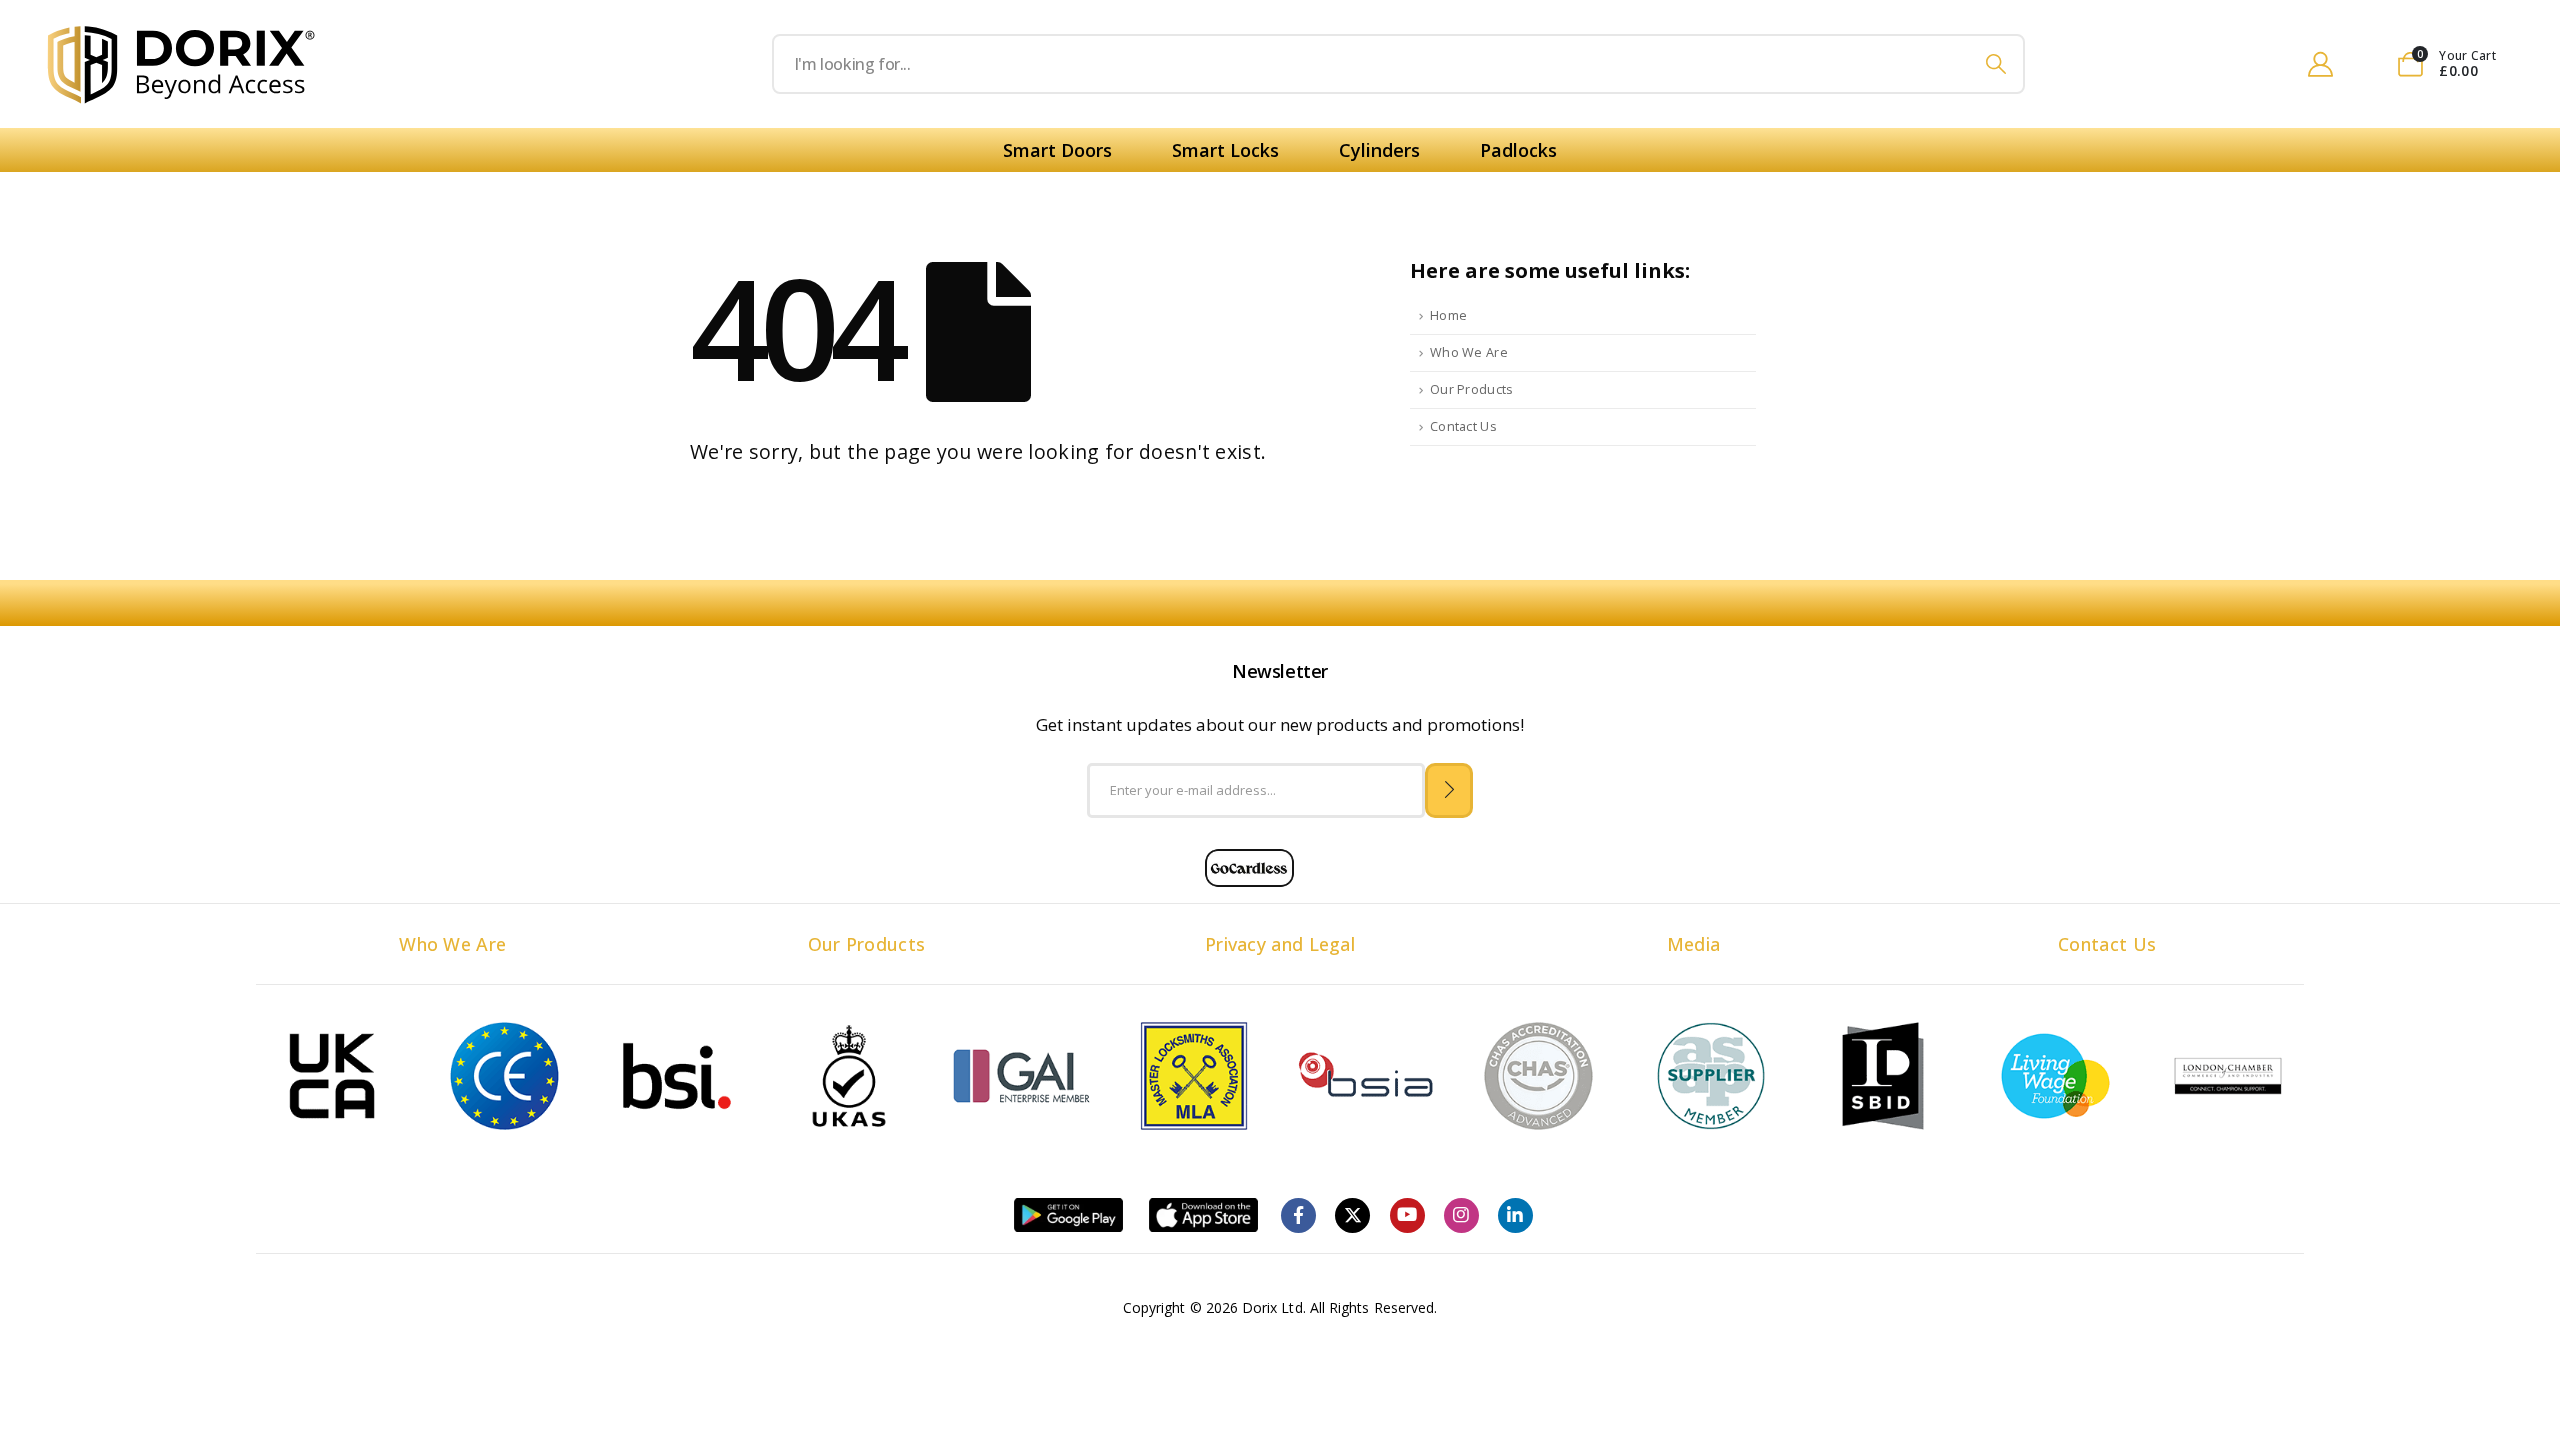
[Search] (1996, 64)
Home (1448, 315)
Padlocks (1518, 150)
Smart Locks (1225, 150)
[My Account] (2320, 64)
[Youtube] (1407, 1215)
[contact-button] (1449, 790)
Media (1694, 944)
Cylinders (1379, 150)
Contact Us (1463, 426)
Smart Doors (1057, 150)
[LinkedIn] (1515, 1215)
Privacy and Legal (1280, 944)
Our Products (1472, 389)
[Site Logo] (182, 64)
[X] (1352, 1215)
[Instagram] (1461, 1215)
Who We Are (1469, 352)
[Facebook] (1298, 1215)
